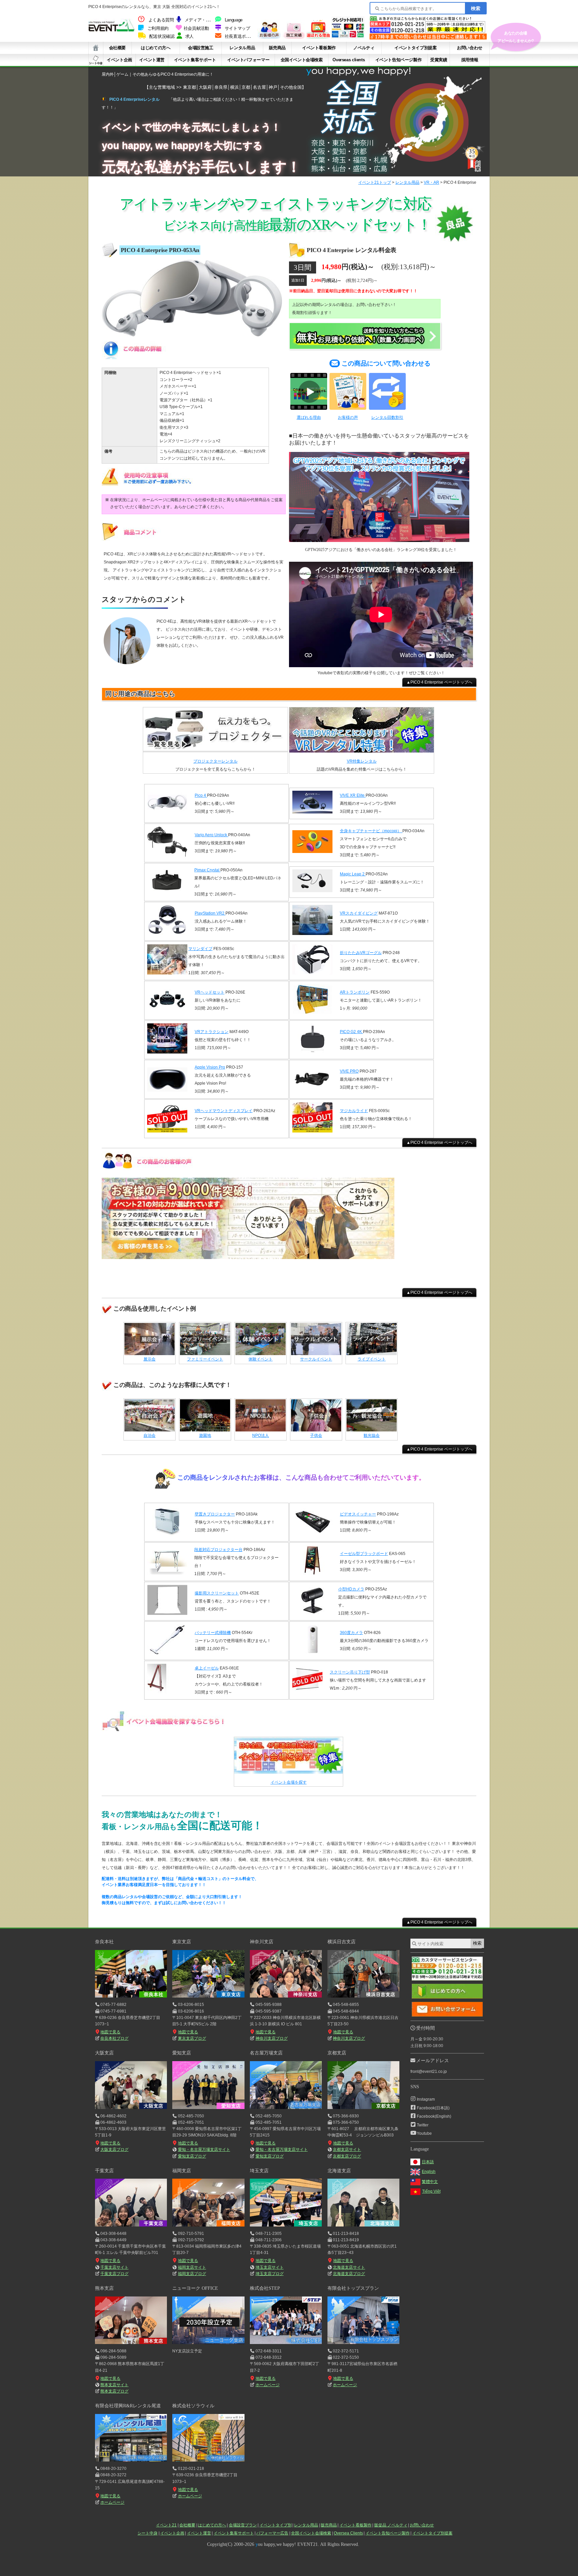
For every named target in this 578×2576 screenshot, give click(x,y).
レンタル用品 (242, 48)
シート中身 (96, 60)
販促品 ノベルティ (391, 2525)
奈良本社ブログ (114, 2038)
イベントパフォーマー (248, 60)
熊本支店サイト (114, 2385)
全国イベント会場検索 (302, 60)
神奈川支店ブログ (271, 2038)
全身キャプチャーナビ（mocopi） (371, 831)
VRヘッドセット (210, 992)
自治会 (150, 1435)
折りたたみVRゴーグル (361, 953)
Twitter (423, 2125)
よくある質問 (161, 20)
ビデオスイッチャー (358, 1514)
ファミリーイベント (205, 1359)
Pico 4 (201, 795)
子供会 (316, 1435)
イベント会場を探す (289, 1782)
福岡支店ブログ (192, 2274)
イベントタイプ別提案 (415, 48)
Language (234, 20)
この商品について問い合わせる (386, 363)
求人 (189, 36)
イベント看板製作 (319, 48)
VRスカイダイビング (359, 913)
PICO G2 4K (351, 1032)
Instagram (426, 2099)
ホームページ (267, 2385)
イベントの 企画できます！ (516, 37)
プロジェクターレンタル (215, 761)
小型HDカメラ (351, 1589)
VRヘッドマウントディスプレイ (224, 1111)
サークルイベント (316, 1359)
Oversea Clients (348, 2533)
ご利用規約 (158, 28)
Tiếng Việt (431, 2191)
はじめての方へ (156, 48)
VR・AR (431, 182)
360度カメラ (351, 1633)
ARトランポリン (355, 992)
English (429, 2172)
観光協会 (372, 1435)
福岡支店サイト (192, 2267)
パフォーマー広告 (272, 2533)
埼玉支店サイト (270, 2267)
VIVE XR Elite (353, 795)
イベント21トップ (375, 182)
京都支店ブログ (347, 2156)
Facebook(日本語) (433, 2108)
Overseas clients (349, 60)
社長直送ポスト (239, 36)
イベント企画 (119, 60)
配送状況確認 (162, 36)
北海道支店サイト (349, 2267)
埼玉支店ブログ (269, 2274)
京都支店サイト (347, 2150)
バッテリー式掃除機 (213, 1633)
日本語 (428, 2162)
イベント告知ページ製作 (399, 60)
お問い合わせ (470, 48)
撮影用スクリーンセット (217, 1593)
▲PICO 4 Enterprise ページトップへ (439, 682)
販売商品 (277, 48)
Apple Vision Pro (210, 1067)
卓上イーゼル (207, 1668)
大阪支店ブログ (114, 2150)
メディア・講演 (199, 20)
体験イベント (261, 1359)
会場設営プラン (243, 2525)
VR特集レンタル (362, 761)
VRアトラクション (212, 1032)
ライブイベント (372, 1359)
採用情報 (470, 60)
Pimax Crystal (207, 870)
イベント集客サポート (195, 60)
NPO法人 (261, 1435)
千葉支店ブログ (114, 2274)
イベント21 (166, 2525)
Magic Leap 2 (353, 874)
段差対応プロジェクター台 (218, 1550)
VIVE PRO (349, 1071)
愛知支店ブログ (192, 2156)
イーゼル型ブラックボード (364, 1554)
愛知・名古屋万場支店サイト (204, 2150)
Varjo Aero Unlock (211, 835)
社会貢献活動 (196, 28)
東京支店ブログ (192, 2038)
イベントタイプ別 (276, 2525)
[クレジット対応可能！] (348, 37)
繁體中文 (430, 2182)
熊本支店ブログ (114, 2391)
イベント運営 (152, 60)
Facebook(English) (434, 2116)
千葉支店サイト (114, 2267)
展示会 (150, 1359)
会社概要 (117, 48)
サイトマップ (237, 28)
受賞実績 (439, 60)
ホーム (96, 48)
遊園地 (205, 1435)
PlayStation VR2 (210, 913)
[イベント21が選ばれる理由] (318, 37)
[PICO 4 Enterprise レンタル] (192, 337)
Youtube (424, 2133)
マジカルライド (354, 1111)
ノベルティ (364, 48)
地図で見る (110, 2032)
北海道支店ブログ (349, 2274)
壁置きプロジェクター (215, 1514)
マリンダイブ (200, 949)
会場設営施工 (201, 48)
